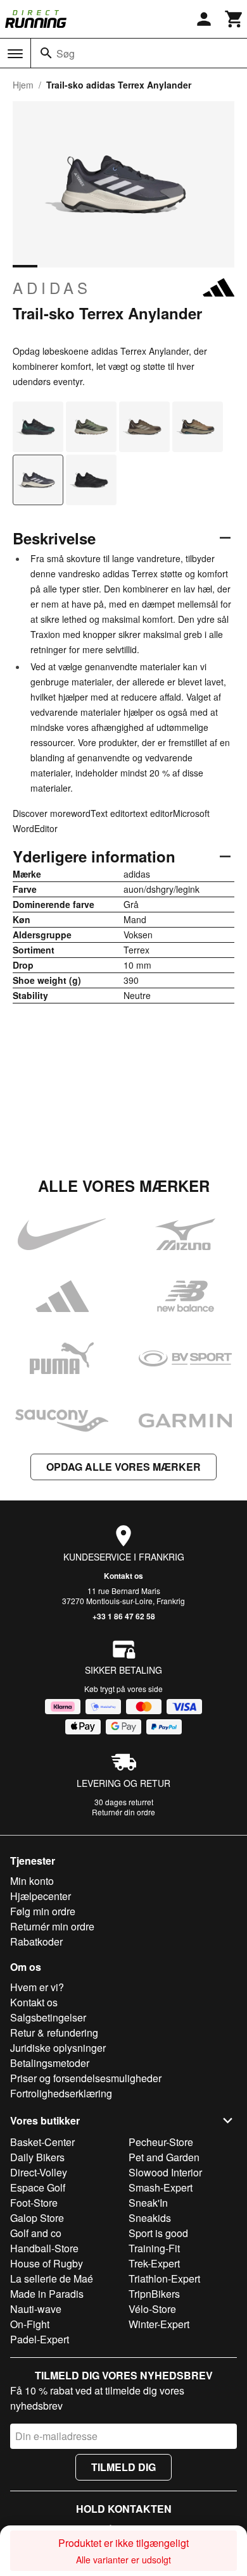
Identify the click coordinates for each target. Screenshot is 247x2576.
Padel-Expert (40, 2339)
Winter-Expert (159, 2324)
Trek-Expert (154, 2263)
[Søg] (46, 53)
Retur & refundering (54, 2033)
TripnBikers (154, 2294)
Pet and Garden (164, 2157)
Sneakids (150, 2218)
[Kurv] (234, 19)
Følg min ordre (43, 1911)
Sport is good (158, 2233)
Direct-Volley (39, 2172)
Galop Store (37, 2218)
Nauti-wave (36, 2309)
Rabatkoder (36, 1941)
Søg (66, 53)
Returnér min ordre (52, 1926)
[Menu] (15, 54)
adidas (52, 288)
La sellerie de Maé (52, 2279)
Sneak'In (148, 2203)
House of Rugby (47, 2263)
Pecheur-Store (161, 2142)
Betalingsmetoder (50, 2063)
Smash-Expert (161, 2187)
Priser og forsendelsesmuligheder (86, 2078)
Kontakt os (123, 1576)
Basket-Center (42, 2142)
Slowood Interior (165, 2172)
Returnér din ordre (123, 1812)
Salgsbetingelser (48, 2017)
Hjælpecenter (41, 1896)
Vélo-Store (152, 2309)
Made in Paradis (47, 2294)
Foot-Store (34, 2203)
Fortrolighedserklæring (61, 2093)
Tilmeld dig (123, 2467)
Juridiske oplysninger (58, 2048)
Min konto (32, 1881)
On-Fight (30, 2324)
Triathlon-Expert (164, 2279)
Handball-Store (44, 2248)
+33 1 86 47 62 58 (124, 1616)
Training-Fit (154, 2248)
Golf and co (36, 2233)
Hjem (23, 85)
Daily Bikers (37, 2157)
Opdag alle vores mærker (123, 1467)
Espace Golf (38, 2187)
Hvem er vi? (37, 1987)
